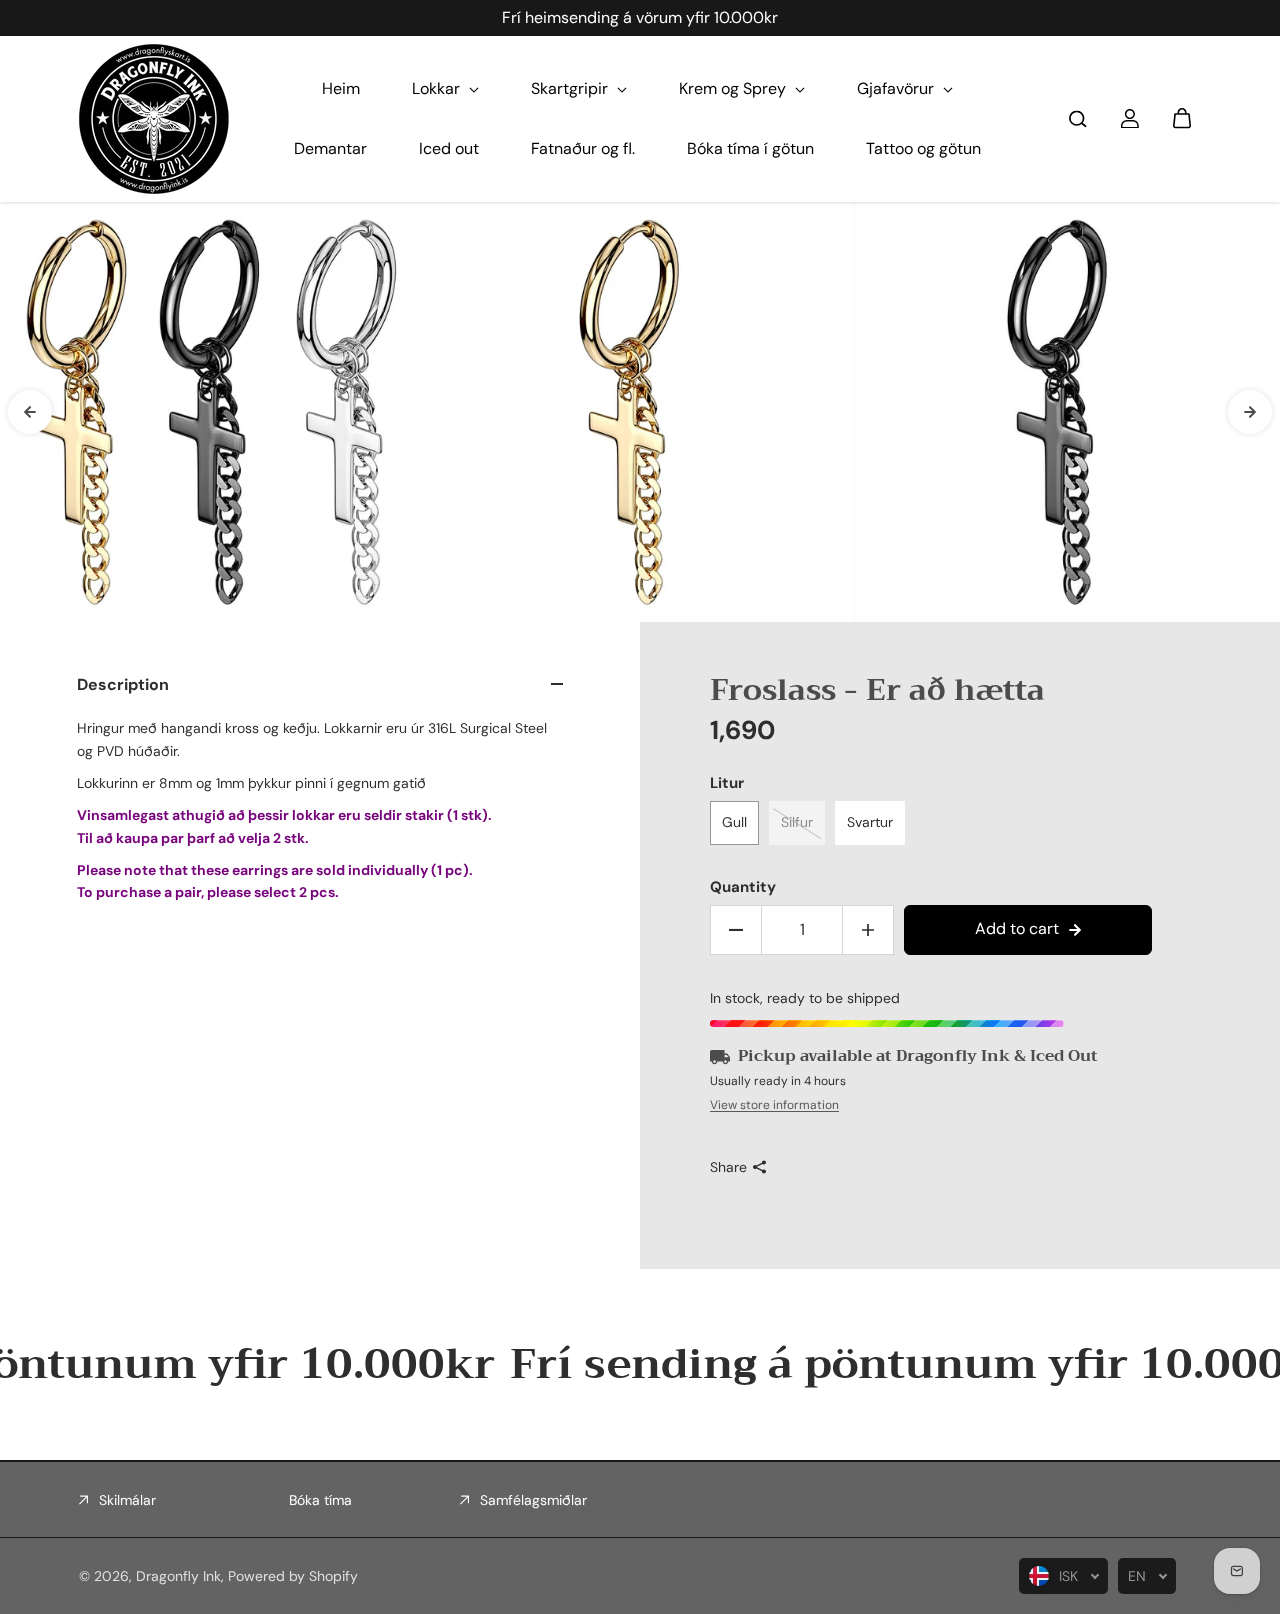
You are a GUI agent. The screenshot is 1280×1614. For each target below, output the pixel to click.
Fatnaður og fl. (583, 148)
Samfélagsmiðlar (533, 1500)
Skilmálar (127, 1500)
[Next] (1250, 412)
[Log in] (1130, 119)
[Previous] (30, 412)
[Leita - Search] (1078, 119)
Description (123, 684)
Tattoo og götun (923, 148)
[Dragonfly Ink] (154, 119)
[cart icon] (1182, 119)
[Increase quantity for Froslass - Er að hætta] (868, 930)
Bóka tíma (320, 1500)
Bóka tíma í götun (750, 148)
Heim (341, 88)
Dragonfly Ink (178, 1576)
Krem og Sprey (734, 88)
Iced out (449, 148)
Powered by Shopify (293, 1576)
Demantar (330, 148)
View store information (774, 1105)
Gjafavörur (897, 88)
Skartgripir (571, 88)
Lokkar (438, 88)
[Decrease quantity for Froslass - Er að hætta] (736, 930)
